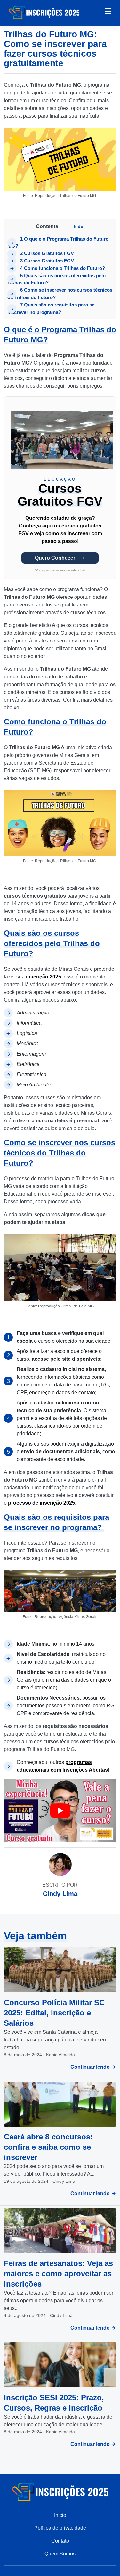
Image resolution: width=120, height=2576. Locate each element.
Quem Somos (60, 2554)
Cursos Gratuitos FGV (47, 253)
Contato (60, 2541)
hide (78, 226)
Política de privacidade (60, 2528)
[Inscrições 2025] (44, 12)
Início (60, 2515)
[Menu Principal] (108, 12)
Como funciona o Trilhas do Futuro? (63, 268)
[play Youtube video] (60, 1811)
